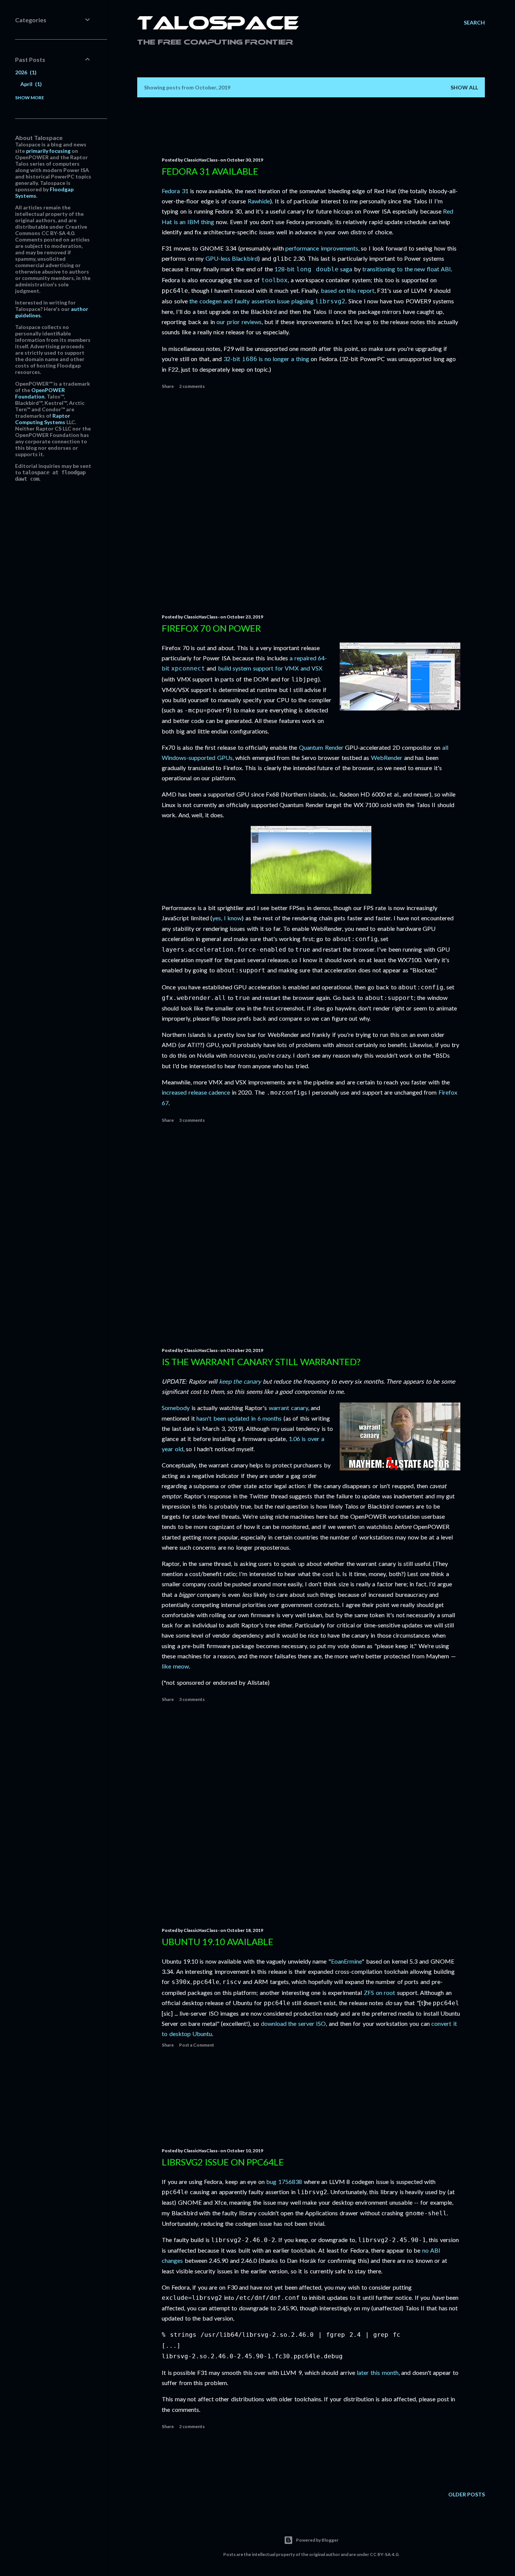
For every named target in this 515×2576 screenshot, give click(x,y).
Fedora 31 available (210, 171)
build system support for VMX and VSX (270, 668)
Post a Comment (197, 2045)
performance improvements (322, 248)
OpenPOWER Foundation (40, 393)
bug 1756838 (284, 2182)
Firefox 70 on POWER (211, 628)
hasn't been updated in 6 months (239, 1418)
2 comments (192, 386)
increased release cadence (196, 1092)
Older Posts (467, 2494)
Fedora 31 (175, 191)
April (30, 84)
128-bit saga (313, 269)
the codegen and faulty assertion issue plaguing (267, 301)
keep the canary (240, 1381)
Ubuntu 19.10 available (218, 1942)
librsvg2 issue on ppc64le (223, 2162)
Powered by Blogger (317, 2540)
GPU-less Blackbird (232, 258)
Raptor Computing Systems (43, 419)
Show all (464, 87)
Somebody (176, 1408)
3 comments (192, 1120)
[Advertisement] (311, 501)
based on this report (348, 290)
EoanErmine (346, 1961)
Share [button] (168, 386)
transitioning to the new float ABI (407, 269)
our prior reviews (239, 322)
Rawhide (259, 201)
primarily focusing (48, 151)
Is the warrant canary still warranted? (261, 1362)
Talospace (218, 25)
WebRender (387, 757)
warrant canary (288, 1408)
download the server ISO (294, 2023)
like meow (175, 1666)
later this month (377, 2372)
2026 (25, 72)
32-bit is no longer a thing (266, 359)
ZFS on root (379, 1992)
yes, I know (227, 918)
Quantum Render (321, 747)
